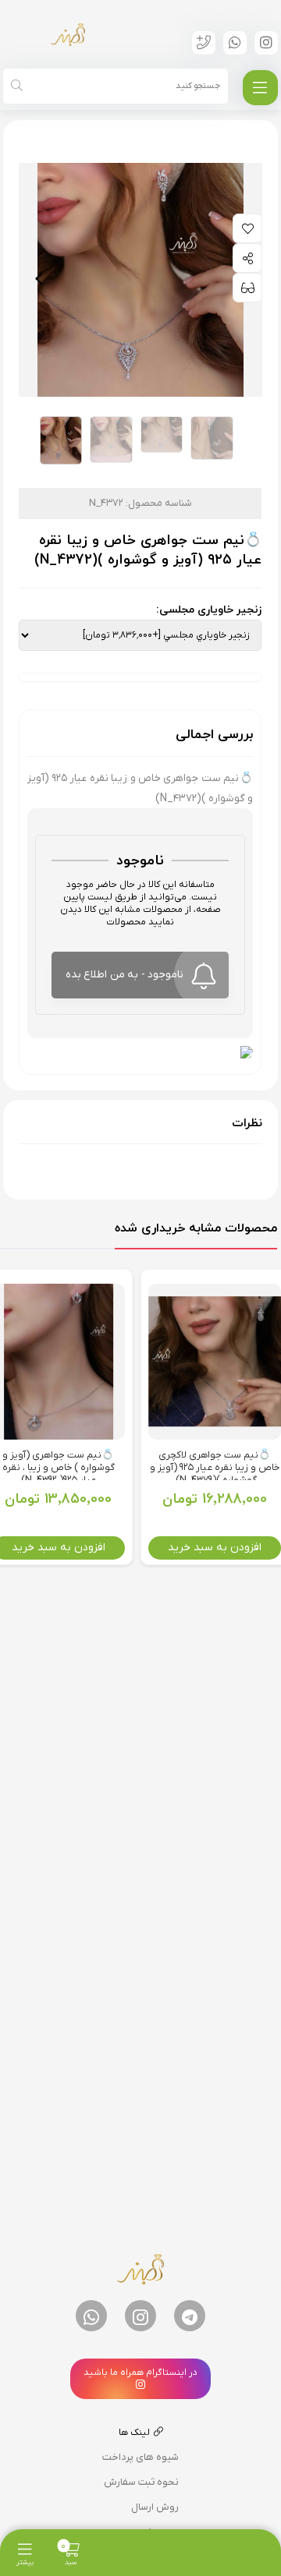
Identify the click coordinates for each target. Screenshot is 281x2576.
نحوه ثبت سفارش (141, 2482)
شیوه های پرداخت (140, 2457)
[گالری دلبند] (68, 34)
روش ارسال (155, 2507)
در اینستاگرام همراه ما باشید (140, 2373)
